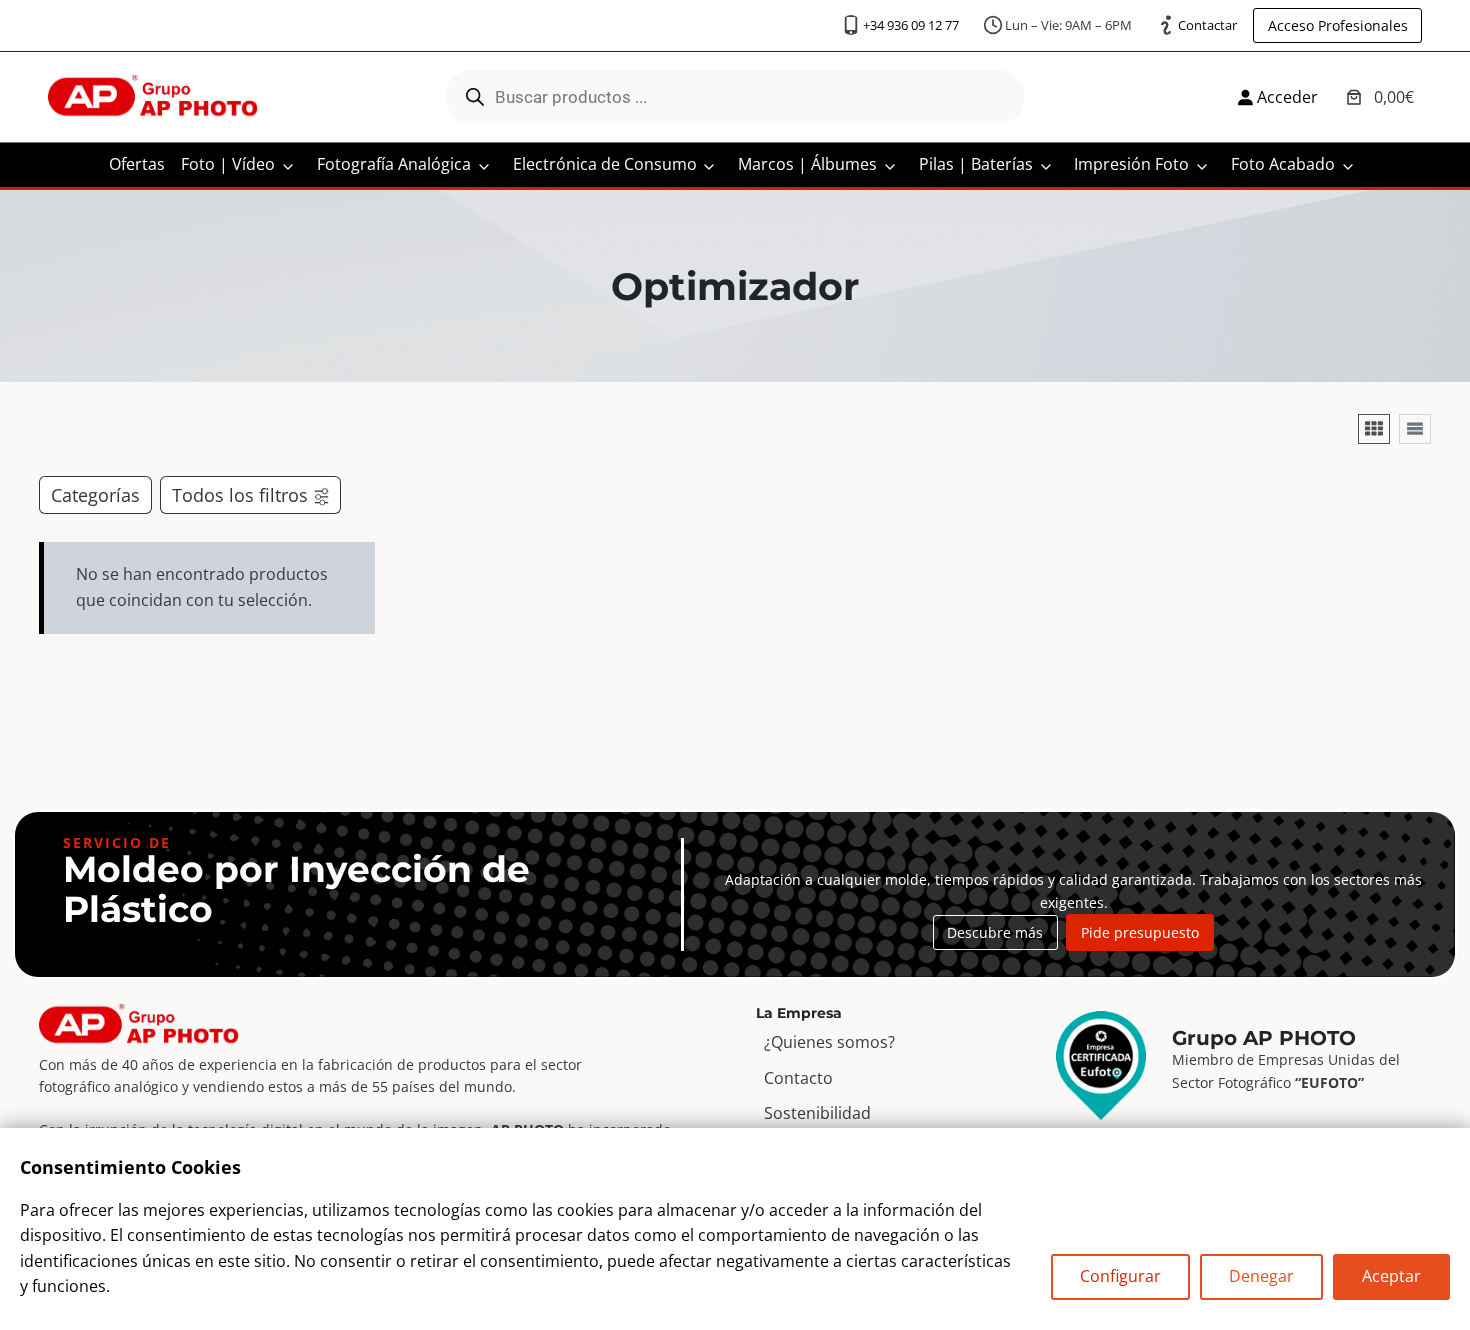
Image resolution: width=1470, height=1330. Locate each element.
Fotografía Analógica (394, 164)
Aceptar (1391, 1276)
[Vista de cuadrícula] (1374, 429)
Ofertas (137, 164)
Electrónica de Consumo (605, 164)
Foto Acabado (1283, 164)
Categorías (95, 495)
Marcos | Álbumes (807, 164)
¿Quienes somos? (829, 1042)
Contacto (798, 1078)
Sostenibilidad (817, 1113)
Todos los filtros (240, 495)
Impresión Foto (1131, 164)
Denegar (1261, 1276)
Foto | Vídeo (228, 164)
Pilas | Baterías (976, 164)
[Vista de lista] (1415, 429)
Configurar (1120, 1276)
